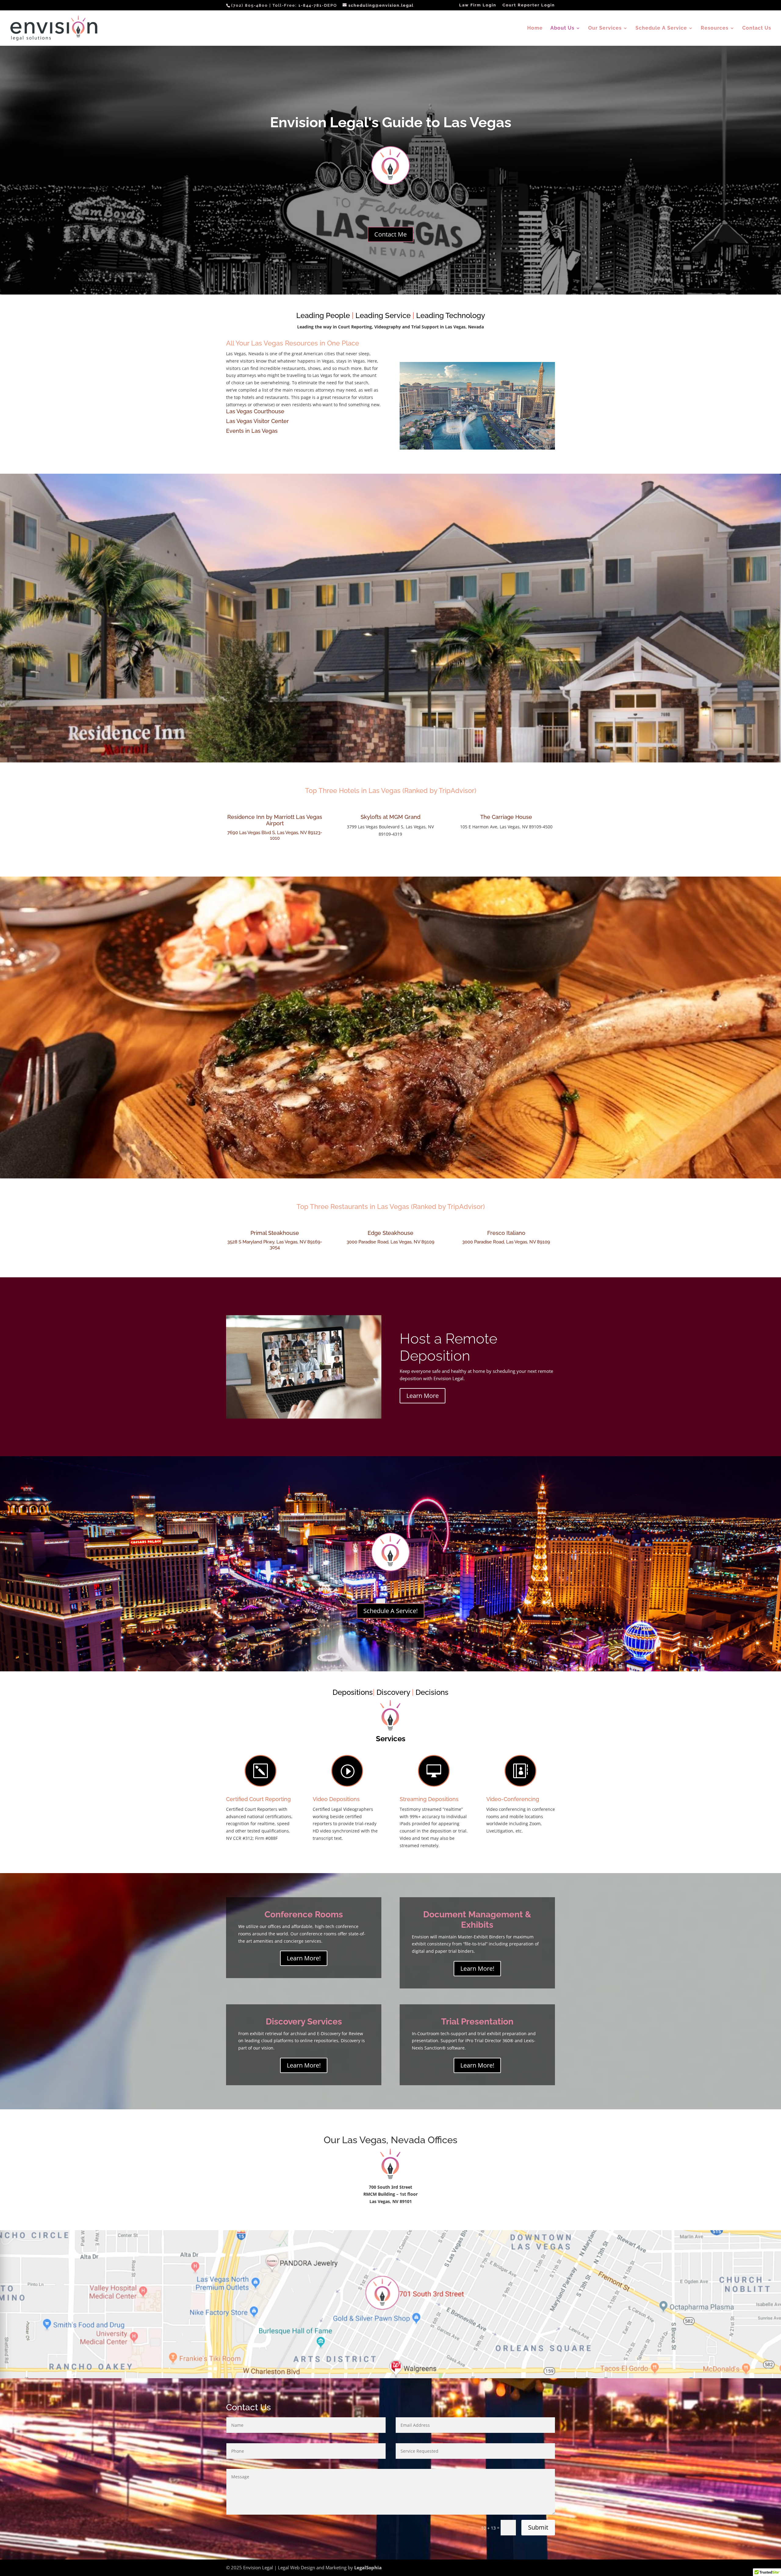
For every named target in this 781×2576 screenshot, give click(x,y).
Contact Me (390, 234)
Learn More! (304, 1958)
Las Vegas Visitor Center (257, 421)
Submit (538, 2527)
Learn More (423, 1396)
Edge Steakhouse (390, 1233)
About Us (562, 28)
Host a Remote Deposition (448, 1347)
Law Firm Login (478, 5)
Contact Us (757, 28)
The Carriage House (506, 817)
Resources (715, 28)
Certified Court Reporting (258, 1799)
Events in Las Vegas (252, 431)
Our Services (605, 28)
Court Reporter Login (529, 5)
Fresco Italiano (506, 1233)
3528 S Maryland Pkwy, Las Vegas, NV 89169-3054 (275, 1245)
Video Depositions (336, 1799)
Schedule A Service (661, 28)
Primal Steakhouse (275, 1233)
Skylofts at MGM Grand (390, 817)
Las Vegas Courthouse (255, 411)
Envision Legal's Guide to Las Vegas (391, 122)
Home (535, 28)
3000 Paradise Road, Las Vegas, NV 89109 (390, 1242)
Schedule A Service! (390, 1611)
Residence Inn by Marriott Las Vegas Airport (275, 820)
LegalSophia (368, 2567)
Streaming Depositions (429, 1799)
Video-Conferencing (513, 1799)
